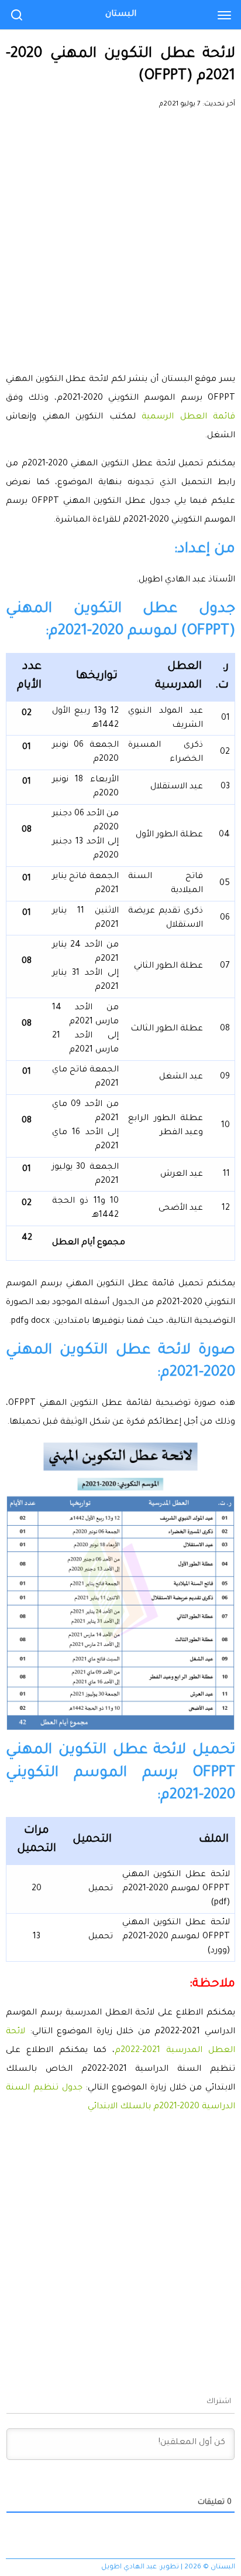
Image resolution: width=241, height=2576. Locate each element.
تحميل (101, 1889)
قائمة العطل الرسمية (188, 417)
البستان (121, 15)
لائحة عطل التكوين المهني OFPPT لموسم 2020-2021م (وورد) (176, 1937)
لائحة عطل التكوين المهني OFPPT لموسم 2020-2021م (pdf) (176, 1889)
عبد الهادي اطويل (129, 2568)
